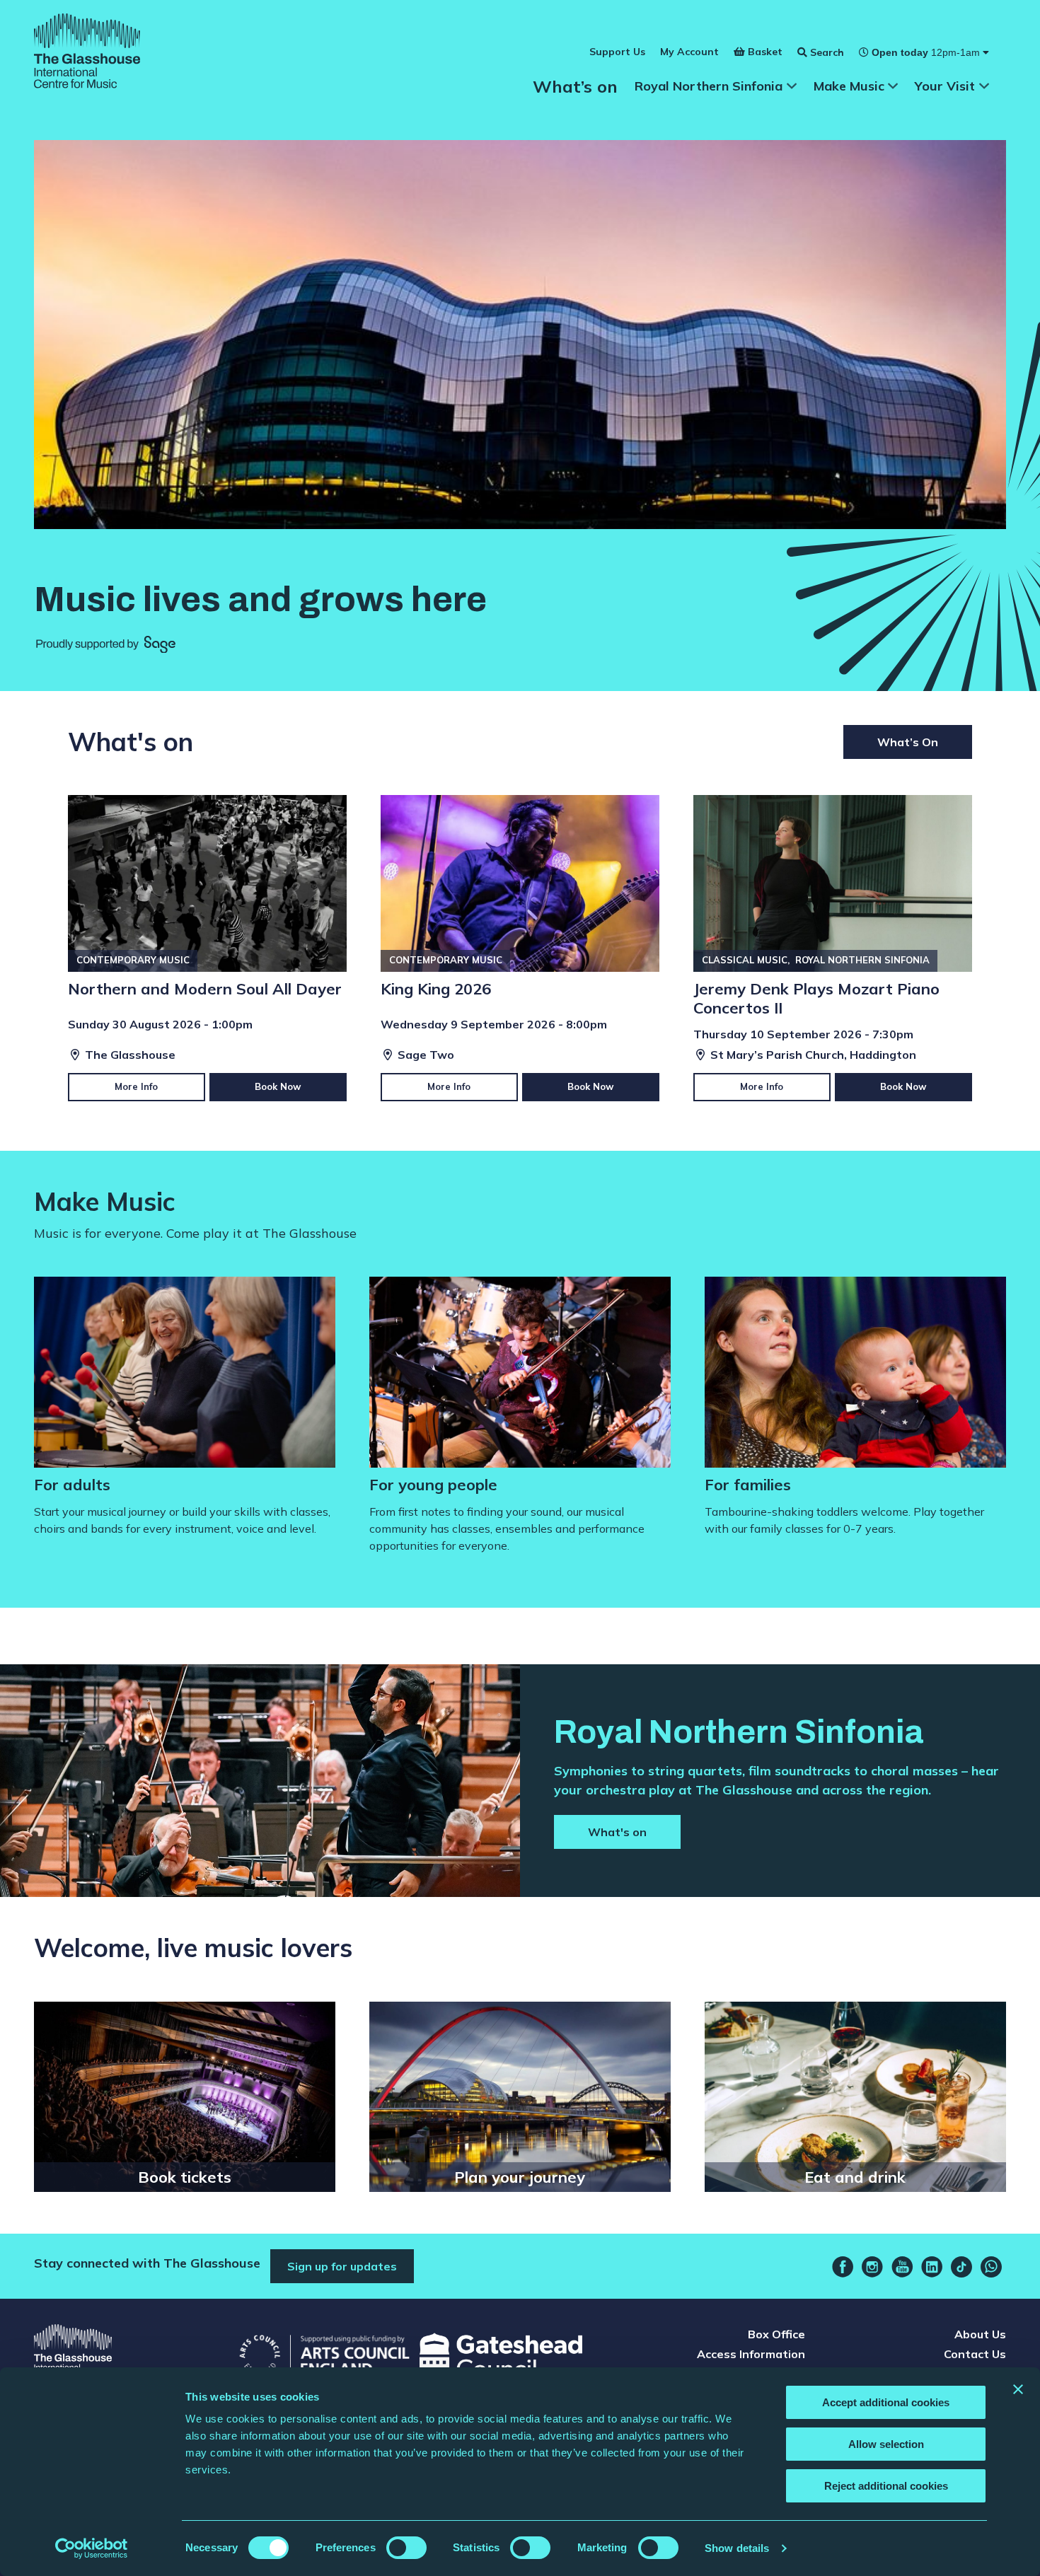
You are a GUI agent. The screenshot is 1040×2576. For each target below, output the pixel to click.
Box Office (776, 2334)
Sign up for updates (342, 2266)
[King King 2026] (520, 948)
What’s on (575, 86)
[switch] (406, 2548)
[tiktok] (961, 2267)
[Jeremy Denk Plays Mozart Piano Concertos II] (833, 948)
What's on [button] (617, 1832)
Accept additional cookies (886, 2402)
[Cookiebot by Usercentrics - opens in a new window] (92, 2548)
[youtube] (902, 2267)
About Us (980, 2334)
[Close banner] (1018, 2389)
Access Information (751, 2354)
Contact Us (975, 2354)
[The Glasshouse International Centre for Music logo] (87, 53)
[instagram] (872, 2267)
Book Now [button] (278, 1086)
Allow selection (886, 2444)
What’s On (908, 742)
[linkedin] (932, 2267)
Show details (737, 2548)
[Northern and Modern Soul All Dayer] (207, 948)
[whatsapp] (991, 2267)
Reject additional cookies (886, 2486)
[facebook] (843, 2267)
